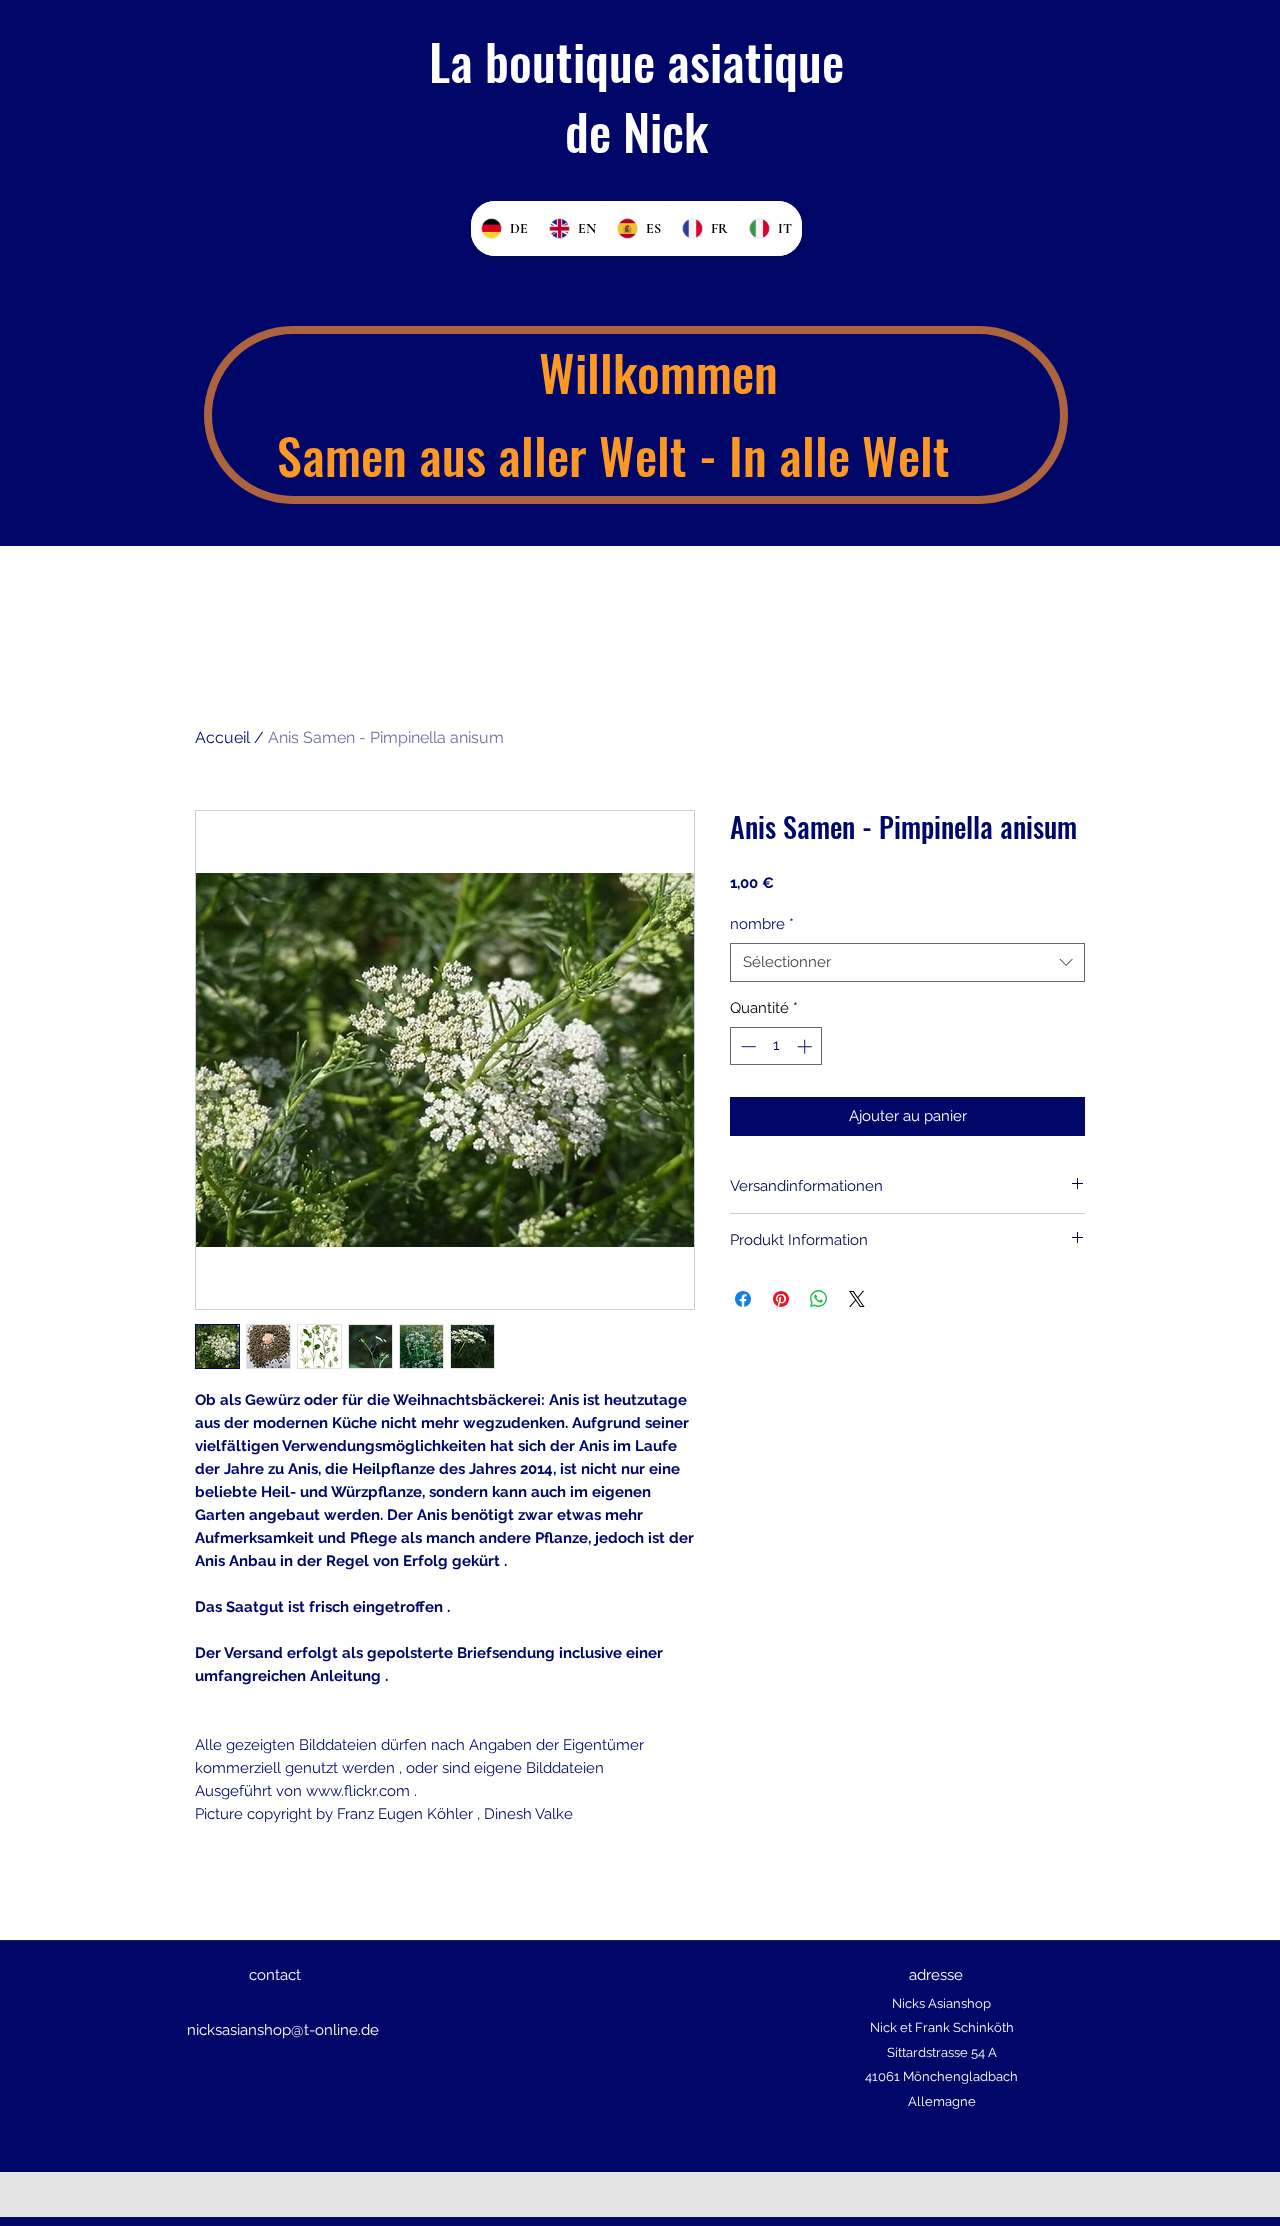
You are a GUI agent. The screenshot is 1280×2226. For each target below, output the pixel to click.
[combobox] (907, 962)
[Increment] (806, 1046)
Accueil (222, 737)
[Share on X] (857, 1299)
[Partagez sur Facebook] (743, 1299)
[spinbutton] (776, 1046)
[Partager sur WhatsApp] (819, 1299)
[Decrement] (746, 1046)
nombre (762, 924)
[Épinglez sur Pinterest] (781, 1299)
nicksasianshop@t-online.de (283, 2030)
